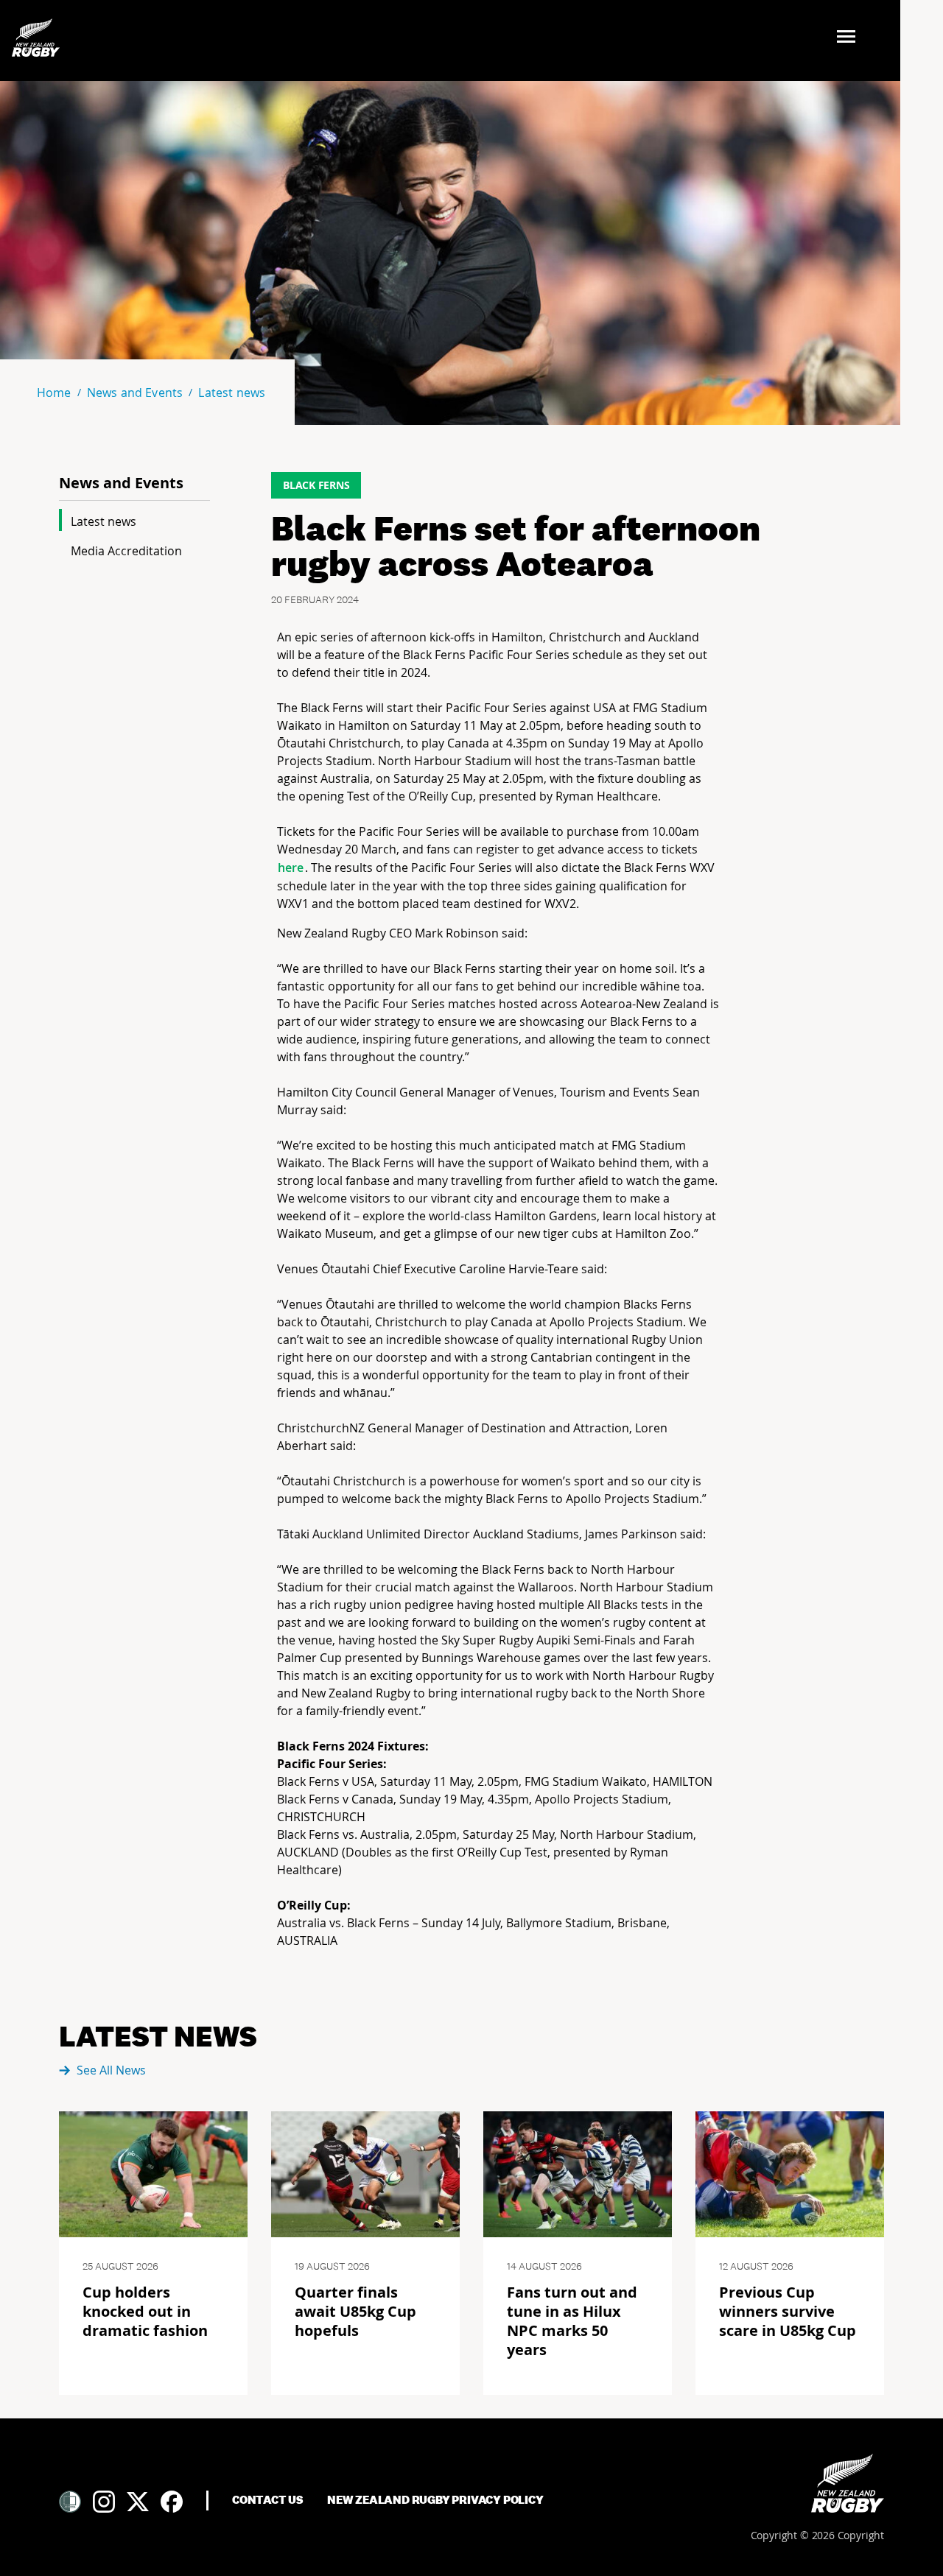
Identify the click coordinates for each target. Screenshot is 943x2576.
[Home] (848, 2483)
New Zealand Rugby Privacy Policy (435, 2500)
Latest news (104, 521)
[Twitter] (138, 2502)
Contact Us (268, 2500)
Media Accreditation (126, 551)
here (291, 868)
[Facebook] (172, 2502)
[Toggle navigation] (851, 38)
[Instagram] (104, 2502)
